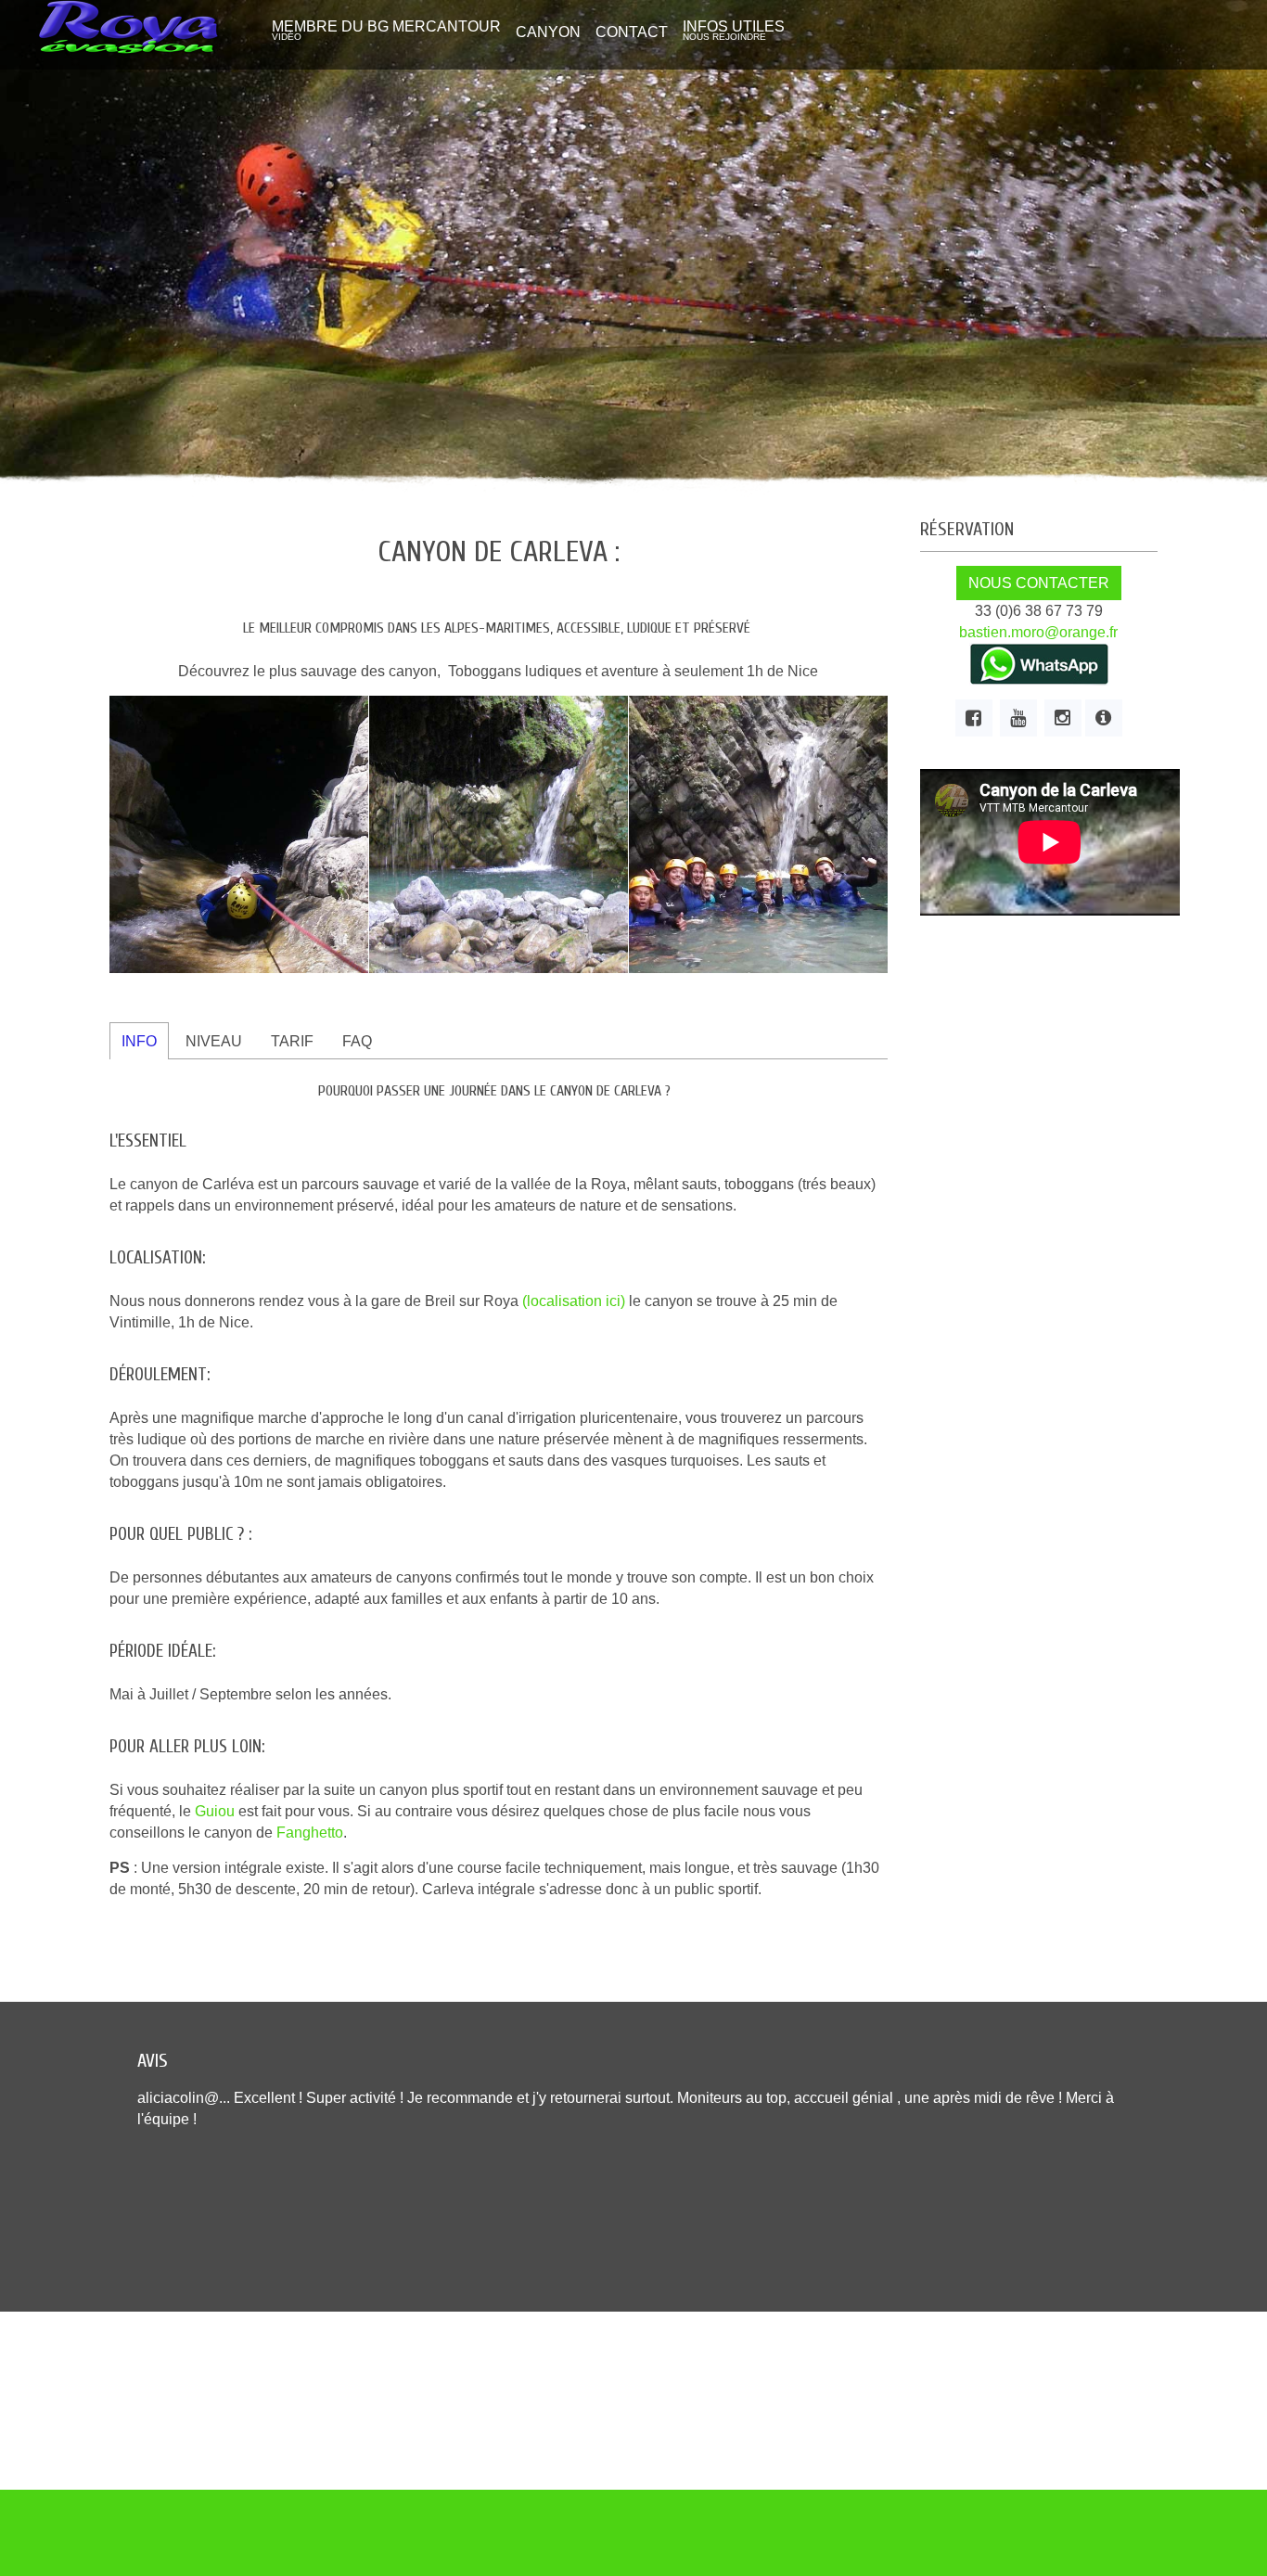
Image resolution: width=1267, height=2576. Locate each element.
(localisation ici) (574, 1301)
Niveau (214, 1041)
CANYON (548, 32)
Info (139, 1041)
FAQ (357, 1041)
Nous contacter (1039, 583)
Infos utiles (734, 30)
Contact (632, 32)
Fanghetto (310, 1833)
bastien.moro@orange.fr (1038, 632)
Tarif (292, 1041)
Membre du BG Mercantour (386, 30)
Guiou (215, 1811)
